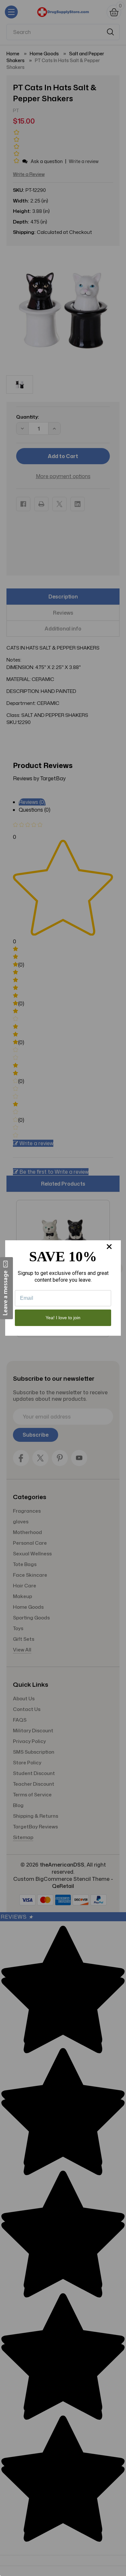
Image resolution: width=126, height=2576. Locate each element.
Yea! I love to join (63, 1318)
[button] (6, 1288)
